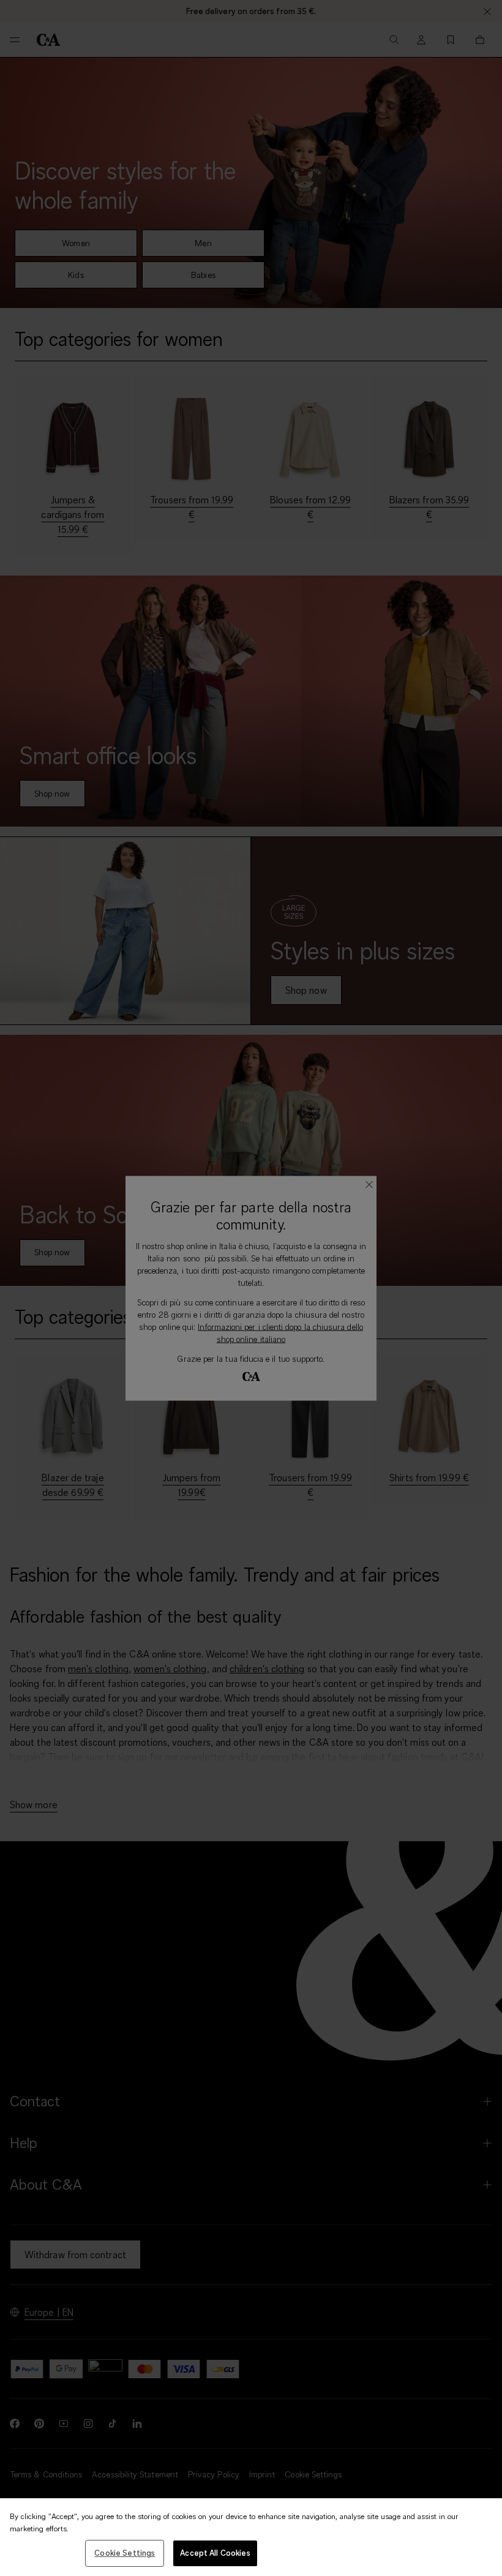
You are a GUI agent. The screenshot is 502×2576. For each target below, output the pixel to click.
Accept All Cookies (215, 2553)
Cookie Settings (125, 2553)
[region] (251, 2537)
